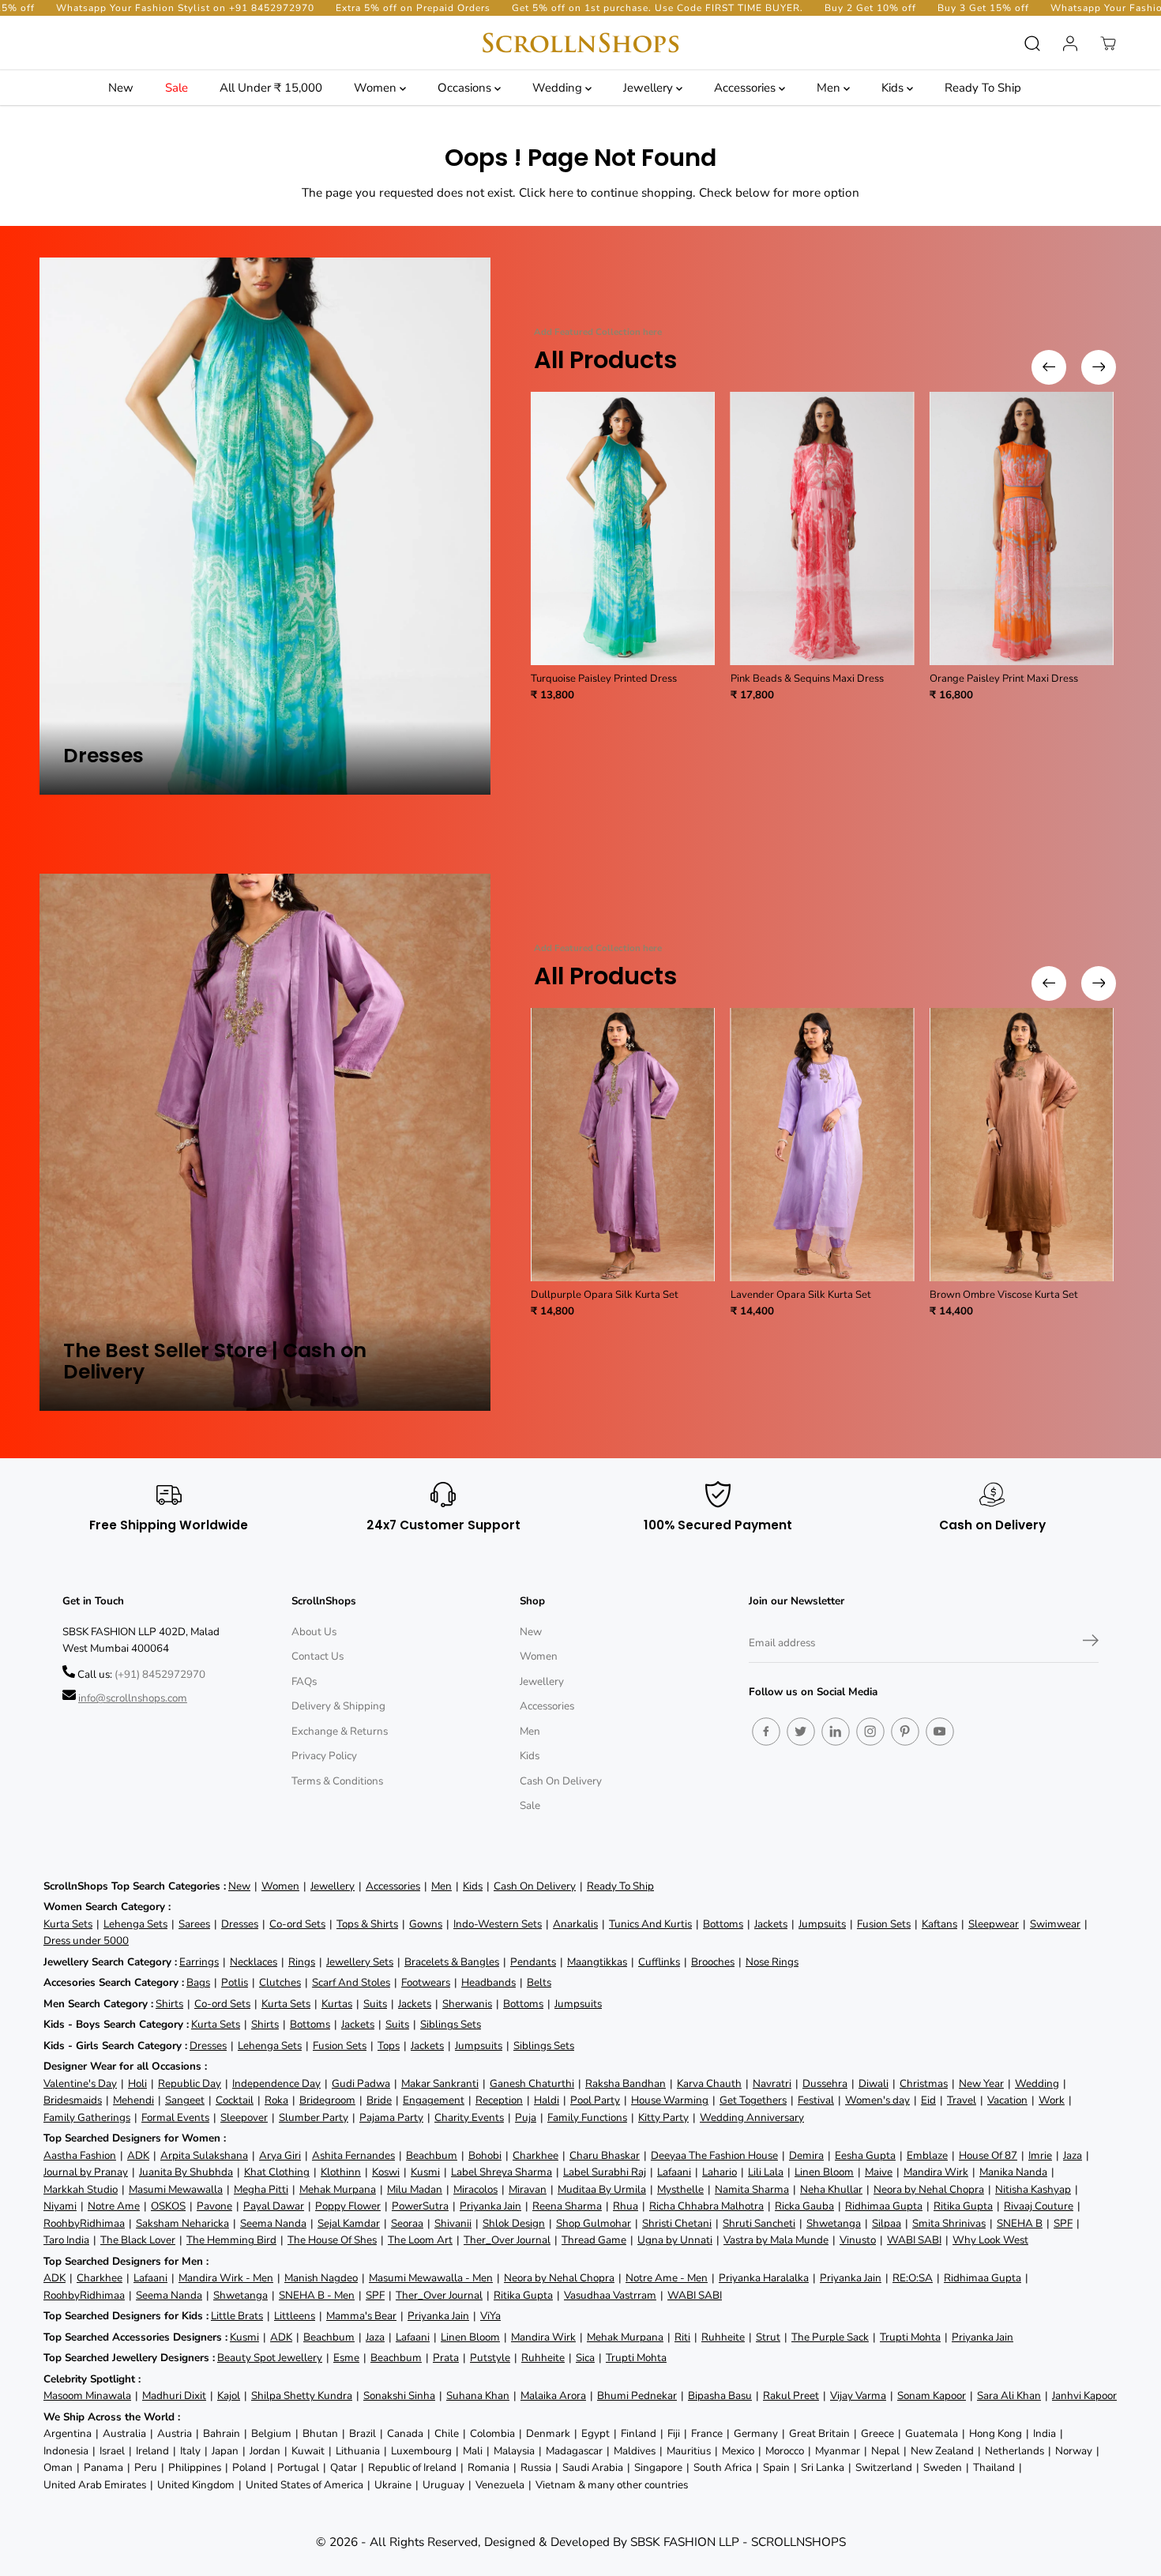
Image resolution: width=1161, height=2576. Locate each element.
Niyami (60, 2206)
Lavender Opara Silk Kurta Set (801, 1295)
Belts (539, 1982)
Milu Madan (415, 2189)
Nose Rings (772, 1962)
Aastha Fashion (80, 2155)
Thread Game (594, 2240)
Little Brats (237, 2316)
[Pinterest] (905, 1732)
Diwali (874, 2083)
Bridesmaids (73, 2100)
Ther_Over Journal (507, 2240)
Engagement (434, 2100)
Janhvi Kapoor (1084, 2395)
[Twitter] (801, 1732)
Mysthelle (680, 2189)
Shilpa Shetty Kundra (302, 2395)
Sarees (194, 1924)
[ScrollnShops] (580, 43)
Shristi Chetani (677, 2223)
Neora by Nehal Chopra (929, 2189)
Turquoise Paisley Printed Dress (604, 679)
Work (1052, 2100)
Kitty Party (663, 2117)
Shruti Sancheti (759, 2223)
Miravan (528, 2189)
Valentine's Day (80, 2083)
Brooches (713, 1962)
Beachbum (432, 2155)
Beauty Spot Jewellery (270, 2358)
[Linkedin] (836, 1732)
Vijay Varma (858, 2395)
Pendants (533, 1962)
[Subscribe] (1091, 1643)
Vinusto (858, 2240)
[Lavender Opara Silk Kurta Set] (823, 1145)
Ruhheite (723, 2337)
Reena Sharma (567, 2206)
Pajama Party (391, 2117)
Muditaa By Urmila (602, 2189)
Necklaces (254, 1962)
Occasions (466, 88)
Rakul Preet (791, 2395)
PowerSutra (420, 2206)
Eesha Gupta (865, 2155)
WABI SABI (914, 2240)
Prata (446, 2358)
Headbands (488, 1982)
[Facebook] (766, 1732)
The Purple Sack (830, 2337)
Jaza (1073, 2155)
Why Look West (990, 2240)
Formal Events (175, 2117)
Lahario (720, 2172)
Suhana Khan (478, 2395)
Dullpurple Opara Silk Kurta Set (605, 1295)
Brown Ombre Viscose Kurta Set (1004, 1295)
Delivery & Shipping (338, 1706)
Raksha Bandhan (626, 2083)
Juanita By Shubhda (186, 2172)
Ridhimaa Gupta (884, 2206)
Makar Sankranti (440, 2083)
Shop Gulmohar (594, 2223)
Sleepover (244, 2117)
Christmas (924, 2083)
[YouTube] (940, 1732)
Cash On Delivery (561, 1781)
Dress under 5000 (86, 1940)
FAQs (304, 1681)
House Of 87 (988, 2155)
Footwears (426, 1982)
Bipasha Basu (720, 2395)
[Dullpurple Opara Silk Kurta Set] (623, 1145)
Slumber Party (314, 2117)
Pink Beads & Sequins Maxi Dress (807, 679)
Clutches (280, 1982)
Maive (879, 2172)
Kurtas (337, 2004)
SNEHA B (1020, 2223)
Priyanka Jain (490, 2206)
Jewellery (650, 88)
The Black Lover (138, 2240)
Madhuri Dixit (174, 2395)
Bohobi (485, 2155)
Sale (177, 88)
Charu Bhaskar (605, 2155)
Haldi (547, 2100)
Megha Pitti (261, 2189)
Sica (585, 2358)
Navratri (772, 2083)
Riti (682, 2337)
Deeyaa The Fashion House (714, 2155)
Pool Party (595, 2100)
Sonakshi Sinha (399, 2395)
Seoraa (407, 2223)
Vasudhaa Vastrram (610, 2295)
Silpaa (887, 2223)
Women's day (877, 2100)
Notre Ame (114, 2206)
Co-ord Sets (297, 1924)
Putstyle (490, 2358)
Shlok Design (514, 2223)
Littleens (295, 2316)
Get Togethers (753, 2100)
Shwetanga (834, 2223)
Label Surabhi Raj (605, 2172)
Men (830, 88)
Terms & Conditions (337, 1781)
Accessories (746, 88)
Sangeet (185, 2100)
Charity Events (469, 2117)
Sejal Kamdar (349, 2223)
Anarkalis (575, 1924)
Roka (276, 2100)
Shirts (169, 2004)
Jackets (771, 1924)
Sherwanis (467, 2004)
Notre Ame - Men (667, 2278)
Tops (389, 2046)
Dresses (240, 1924)
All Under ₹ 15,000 (271, 88)
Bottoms (723, 1924)
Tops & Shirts (367, 1924)
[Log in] (1070, 43)
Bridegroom (327, 2100)
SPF (1063, 2223)
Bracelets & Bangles (452, 1962)
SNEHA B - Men (317, 2295)
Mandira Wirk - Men (226, 2278)
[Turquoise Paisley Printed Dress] (623, 528)
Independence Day (276, 2083)
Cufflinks (659, 1962)
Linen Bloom (824, 2172)
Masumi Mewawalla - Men (431, 2278)
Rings (302, 1962)
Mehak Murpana (338, 2189)
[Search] (1032, 43)
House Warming (670, 2100)
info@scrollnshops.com (133, 1698)
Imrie (1040, 2155)
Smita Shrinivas (949, 2223)
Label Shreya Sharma (502, 2172)
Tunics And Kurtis (650, 1924)
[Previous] (1049, 367)
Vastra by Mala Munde (776, 2240)
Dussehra (825, 2083)
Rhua (626, 2206)
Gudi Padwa (361, 2083)
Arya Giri (280, 2155)
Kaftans (939, 1924)
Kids (894, 88)
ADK (138, 2155)
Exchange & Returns (340, 1731)
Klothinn (341, 2172)
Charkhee (535, 2155)
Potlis (235, 1982)
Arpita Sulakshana (204, 2155)
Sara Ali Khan (1009, 2395)
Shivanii (453, 2223)
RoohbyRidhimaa (84, 2223)
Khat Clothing (277, 2172)
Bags (198, 1982)
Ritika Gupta (963, 2206)
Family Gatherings (87, 2117)
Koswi (386, 2172)
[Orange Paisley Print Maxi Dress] (1022, 528)
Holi (137, 2083)
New (121, 88)
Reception (499, 2100)
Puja (526, 2117)
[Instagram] (870, 1732)
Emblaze (927, 2155)
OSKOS (168, 2206)
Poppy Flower (348, 2206)
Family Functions (587, 2117)
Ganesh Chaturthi (532, 2083)
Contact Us (317, 1656)
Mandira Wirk (936, 2172)
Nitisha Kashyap (1033, 2189)
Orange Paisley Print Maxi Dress (1004, 679)
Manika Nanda (1013, 2172)
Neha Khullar (831, 2189)
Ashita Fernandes (353, 2155)
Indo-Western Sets (498, 1924)
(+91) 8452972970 (160, 1674)
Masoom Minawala (87, 2395)
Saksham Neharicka (182, 2223)
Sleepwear (994, 1924)
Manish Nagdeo (321, 2278)
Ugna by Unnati (675, 2240)
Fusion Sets (884, 1924)
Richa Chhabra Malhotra (706, 2206)
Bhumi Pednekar (637, 2395)
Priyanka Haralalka (764, 2278)
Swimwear (1055, 1924)
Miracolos (475, 2189)
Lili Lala (766, 2172)
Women (377, 88)
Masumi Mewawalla (176, 2189)
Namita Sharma (752, 2189)
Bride (379, 2100)
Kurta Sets (68, 1924)
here (561, 192)
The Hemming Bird (231, 2240)
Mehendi (133, 2100)
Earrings (199, 1962)
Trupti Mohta (910, 2337)
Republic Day (190, 2083)
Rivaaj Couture (1039, 2206)
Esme (346, 2358)
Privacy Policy (324, 1756)
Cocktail (235, 2100)
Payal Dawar (274, 2206)
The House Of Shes (332, 2240)
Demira (806, 2155)
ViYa (490, 2316)
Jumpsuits (822, 1924)
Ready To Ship (983, 88)
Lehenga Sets (135, 1924)
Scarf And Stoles (351, 1982)
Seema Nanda (273, 2223)
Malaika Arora (553, 2395)
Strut (768, 2337)
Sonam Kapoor (932, 2395)
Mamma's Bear (361, 2316)
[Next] (1099, 367)
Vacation (1007, 2100)
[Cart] (1108, 43)
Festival (816, 2100)
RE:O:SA (913, 2278)
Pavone (214, 2206)
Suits (375, 2004)
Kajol (229, 2395)
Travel (962, 2100)
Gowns (426, 1924)
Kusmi (425, 2172)
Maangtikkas (597, 1962)
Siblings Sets (451, 2024)
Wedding (559, 88)
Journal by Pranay (86, 2172)
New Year (981, 2083)
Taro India (66, 2240)
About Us (314, 1632)
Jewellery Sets (360, 1962)
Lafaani (674, 2172)
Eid (928, 2100)
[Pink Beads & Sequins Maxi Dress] (823, 528)
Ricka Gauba (804, 2206)
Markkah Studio (81, 2189)
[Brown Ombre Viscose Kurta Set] (1022, 1145)
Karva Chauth (709, 2083)
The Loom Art (420, 2240)
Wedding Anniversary (752, 2117)
